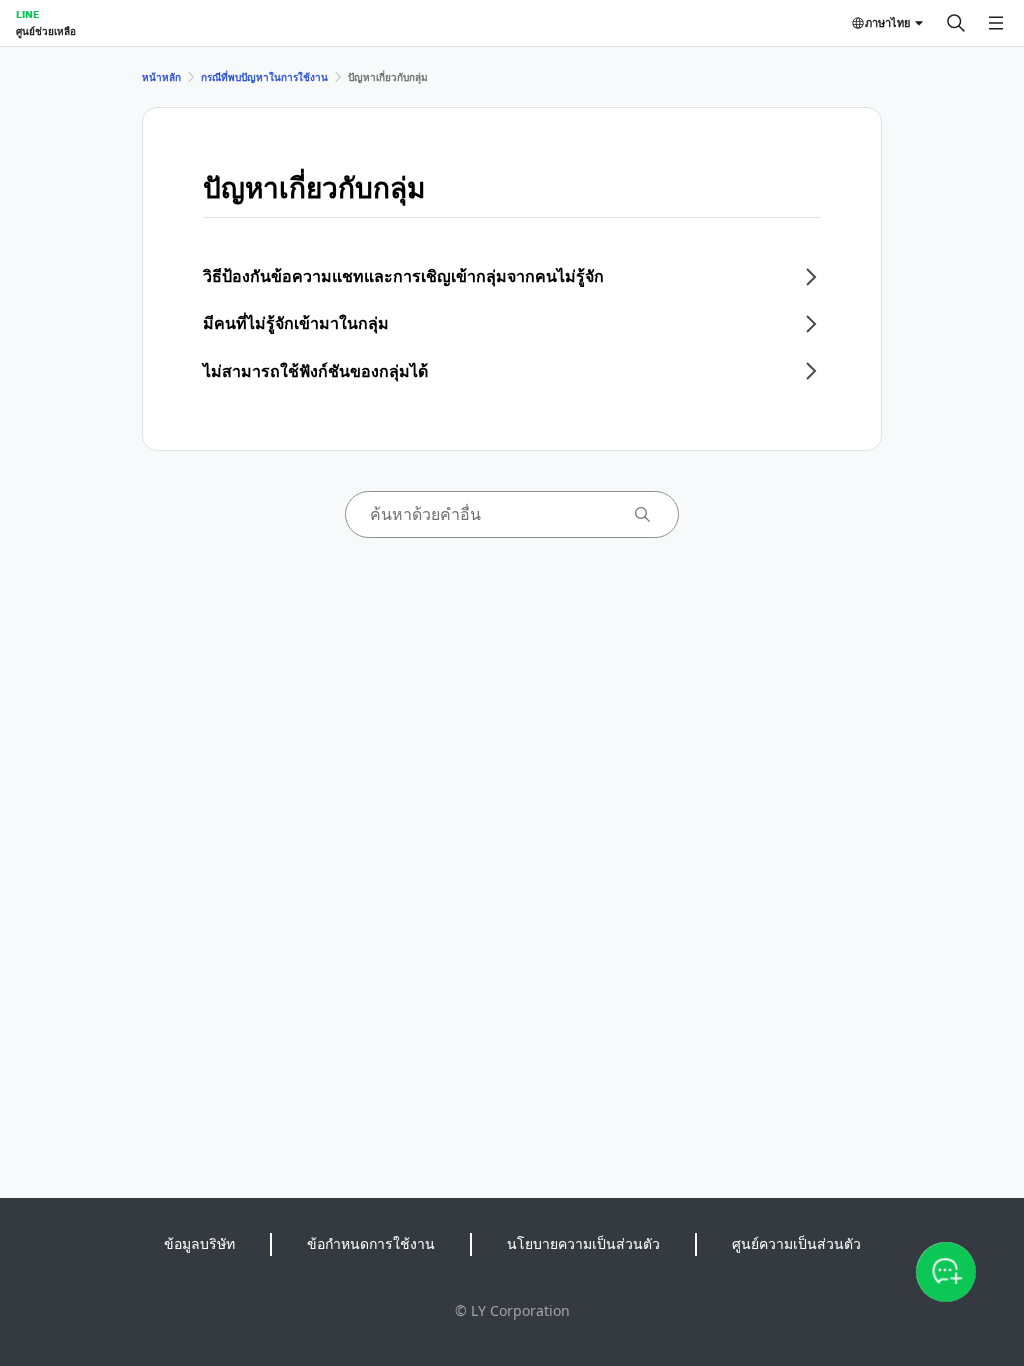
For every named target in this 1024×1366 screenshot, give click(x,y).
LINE (27, 14)
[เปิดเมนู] (996, 23)
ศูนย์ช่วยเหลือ (46, 31)
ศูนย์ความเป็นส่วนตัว (796, 1243)
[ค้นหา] (956, 23)
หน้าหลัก (161, 77)
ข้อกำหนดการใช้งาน (371, 1243)
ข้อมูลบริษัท (199, 1243)
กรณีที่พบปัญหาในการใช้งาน (264, 77)
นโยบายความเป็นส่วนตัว (583, 1243)
